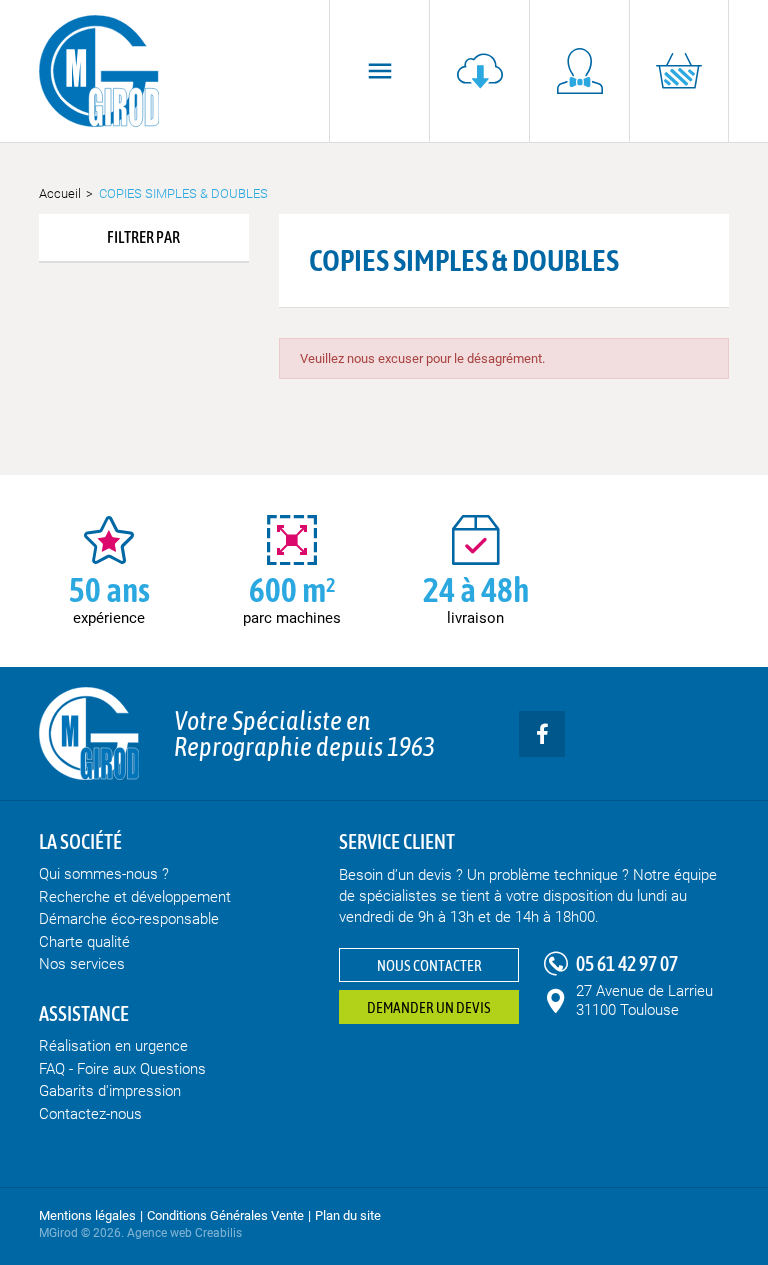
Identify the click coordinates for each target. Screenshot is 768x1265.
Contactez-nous (90, 1114)
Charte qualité (84, 942)
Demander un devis (429, 1007)
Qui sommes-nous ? (104, 874)
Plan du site (348, 1215)
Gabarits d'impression (110, 1091)
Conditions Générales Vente (225, 1215)
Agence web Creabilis (184, 1233)
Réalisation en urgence (113, 1046)
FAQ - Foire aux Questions (122, 1069)
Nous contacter (429, 965)
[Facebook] (542, 734)
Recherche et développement (135, 897)
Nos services (82, 964)
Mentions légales (87, 1215)
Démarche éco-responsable (129, 919)
